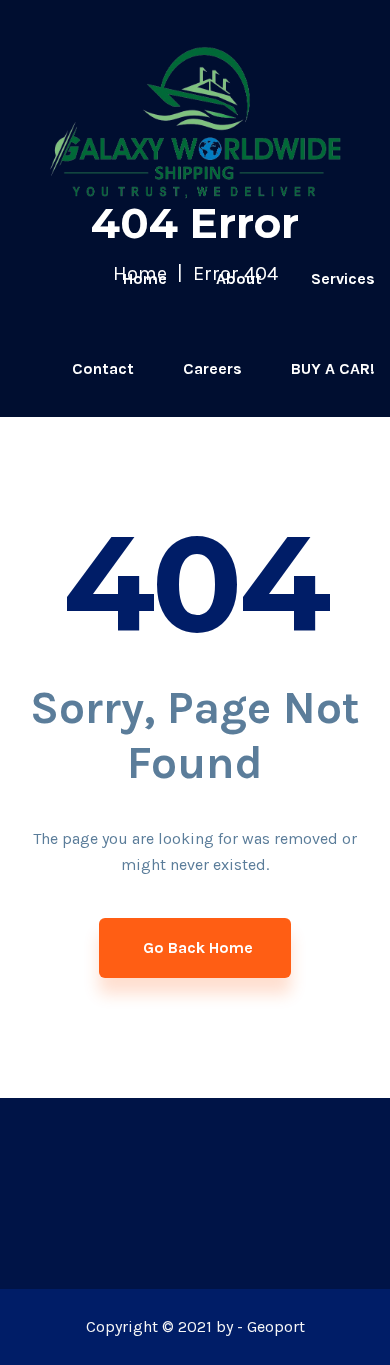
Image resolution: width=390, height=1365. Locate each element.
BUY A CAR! (333, 368)
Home (145, 278)
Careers (212, 368)
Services (343, 278)
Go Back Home (198, 947)
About (239, 278)
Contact (103, 368)
